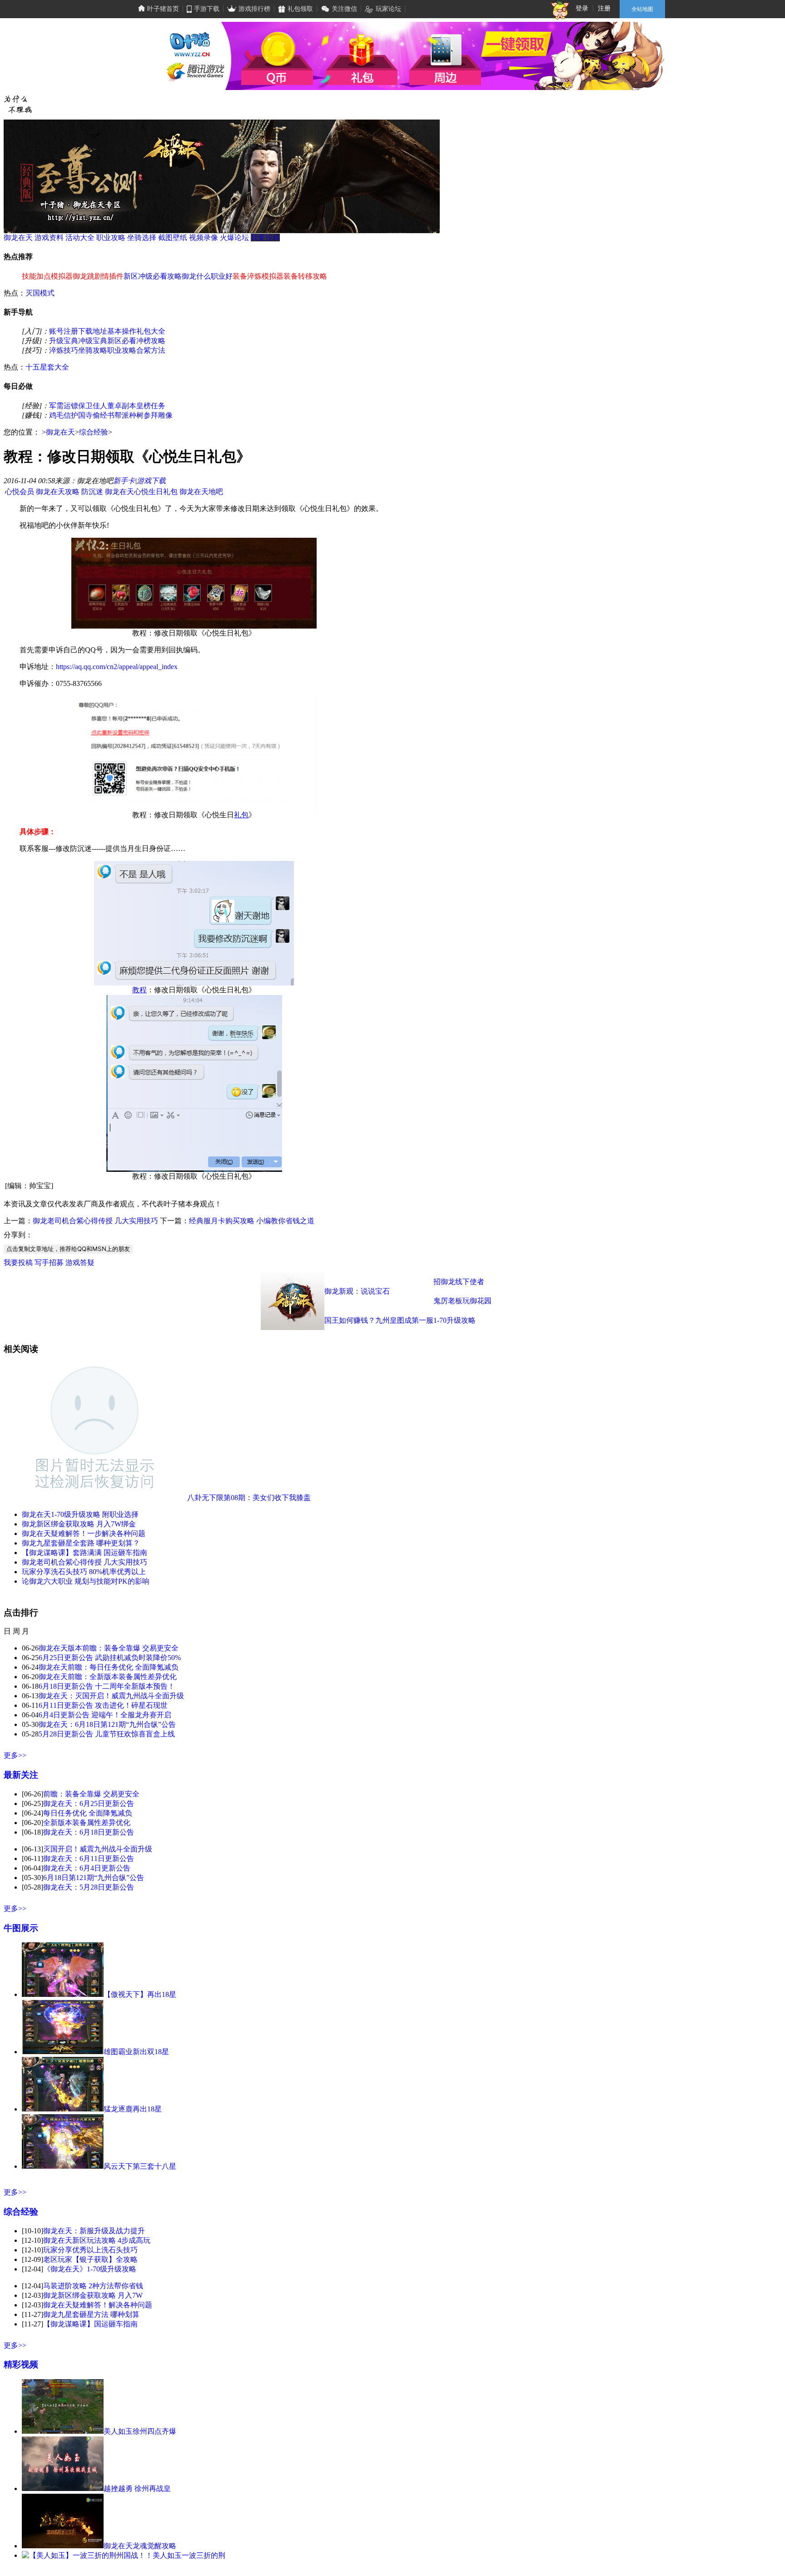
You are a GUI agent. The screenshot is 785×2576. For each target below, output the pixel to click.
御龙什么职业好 (207, 276)
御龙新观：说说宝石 (357, 1291)
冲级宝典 (93, 341)
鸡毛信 (60, 415)
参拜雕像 (158, 415)
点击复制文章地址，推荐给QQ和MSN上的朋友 (68, 1249)
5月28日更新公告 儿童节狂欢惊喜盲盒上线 (107, 1734)
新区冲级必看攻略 (153, 276)
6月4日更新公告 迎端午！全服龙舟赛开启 (105, 1715)
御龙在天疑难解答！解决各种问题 (98, 2305)
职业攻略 (111, 238)
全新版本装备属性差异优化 (87, 1823)
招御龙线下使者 (459, 1282)
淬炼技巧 (64, 350)
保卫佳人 (93, 406)
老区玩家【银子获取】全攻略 (90, 2259)
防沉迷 (92, 492)
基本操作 (122, 331)
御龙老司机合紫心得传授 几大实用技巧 (95, 1221)
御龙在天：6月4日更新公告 (87, 1868)
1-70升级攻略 (455, 1320)
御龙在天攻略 (58, 492)
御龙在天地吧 (201, 492)
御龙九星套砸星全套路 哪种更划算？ (81, 1543)
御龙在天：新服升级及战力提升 (94, 2231)
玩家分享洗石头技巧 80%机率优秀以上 (84, 1572)
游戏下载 (151, 481)
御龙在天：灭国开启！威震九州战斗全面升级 (111, 1696)
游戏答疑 (80, 1263)
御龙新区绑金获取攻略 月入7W (93, 2295)
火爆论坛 (234, 238)
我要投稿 (265, 238)
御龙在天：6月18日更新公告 (89, 1832)
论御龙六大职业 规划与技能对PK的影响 (86, 1581)
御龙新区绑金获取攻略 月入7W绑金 (79, 1524)
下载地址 (93, 331)
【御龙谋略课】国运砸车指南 (90, 2324)
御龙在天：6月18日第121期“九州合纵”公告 (107, 1724)
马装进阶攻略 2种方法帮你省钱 (93, 2286)
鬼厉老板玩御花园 (462, 1301)
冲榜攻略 (151, 341)
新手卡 (124, 481)
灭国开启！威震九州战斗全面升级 (98, 1849)
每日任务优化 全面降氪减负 (88, 1813)
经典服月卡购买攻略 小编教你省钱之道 (252, 1221)
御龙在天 (18, 238)
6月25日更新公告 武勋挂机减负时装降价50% (110, 1658)
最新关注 (21, 1775)
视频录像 (204, 238)
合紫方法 (151, 350)
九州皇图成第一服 (404, 1320)
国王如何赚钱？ (350, 1320)
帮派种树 (129, 415)
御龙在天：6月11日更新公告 (89, 1858)
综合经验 (94, 432)
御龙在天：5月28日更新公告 (89, 1887)
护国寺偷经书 (93, 415)
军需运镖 (64, 406)
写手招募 (49, 1263)
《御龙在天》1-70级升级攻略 (90, 2269)
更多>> (15, 1755)
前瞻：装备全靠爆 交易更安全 (91, 1794)
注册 (604, 8)
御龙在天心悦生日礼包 (141, 492)
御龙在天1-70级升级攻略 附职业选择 (80, 1514)
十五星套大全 (47, 367)
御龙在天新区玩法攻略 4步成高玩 (97, 2240)
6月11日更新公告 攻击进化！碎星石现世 (103, 1705)
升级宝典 (64, 341)
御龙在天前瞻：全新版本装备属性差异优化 (108, 1677)
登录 (582, 8)
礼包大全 (151, 331)
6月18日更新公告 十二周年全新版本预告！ (107, 1686)
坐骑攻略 (93, 350)
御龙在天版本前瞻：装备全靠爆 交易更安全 (109, 1648)
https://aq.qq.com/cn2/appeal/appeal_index (117, 667)
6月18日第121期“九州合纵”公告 (94, 1878)
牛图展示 (21, 1928)
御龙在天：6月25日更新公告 (89, 1803)
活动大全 (80, 238)
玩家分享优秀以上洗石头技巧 (90, 2250)
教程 (139, 990)
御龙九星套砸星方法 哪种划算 (91, 2314)
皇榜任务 (151, 406)
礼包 (241, 815)
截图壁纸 (173, 238)
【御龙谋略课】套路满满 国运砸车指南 (84, 1553)
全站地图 (642, 9)
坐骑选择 (142, 238)
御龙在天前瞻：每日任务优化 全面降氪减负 (109, 1667)
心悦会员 (20, 492)
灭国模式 (40, 293)
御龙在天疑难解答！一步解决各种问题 (84, 1533)
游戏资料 (49, 238)
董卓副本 (122, 406)
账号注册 (64, 331)
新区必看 (122, 341)
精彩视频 (21, 2364)
